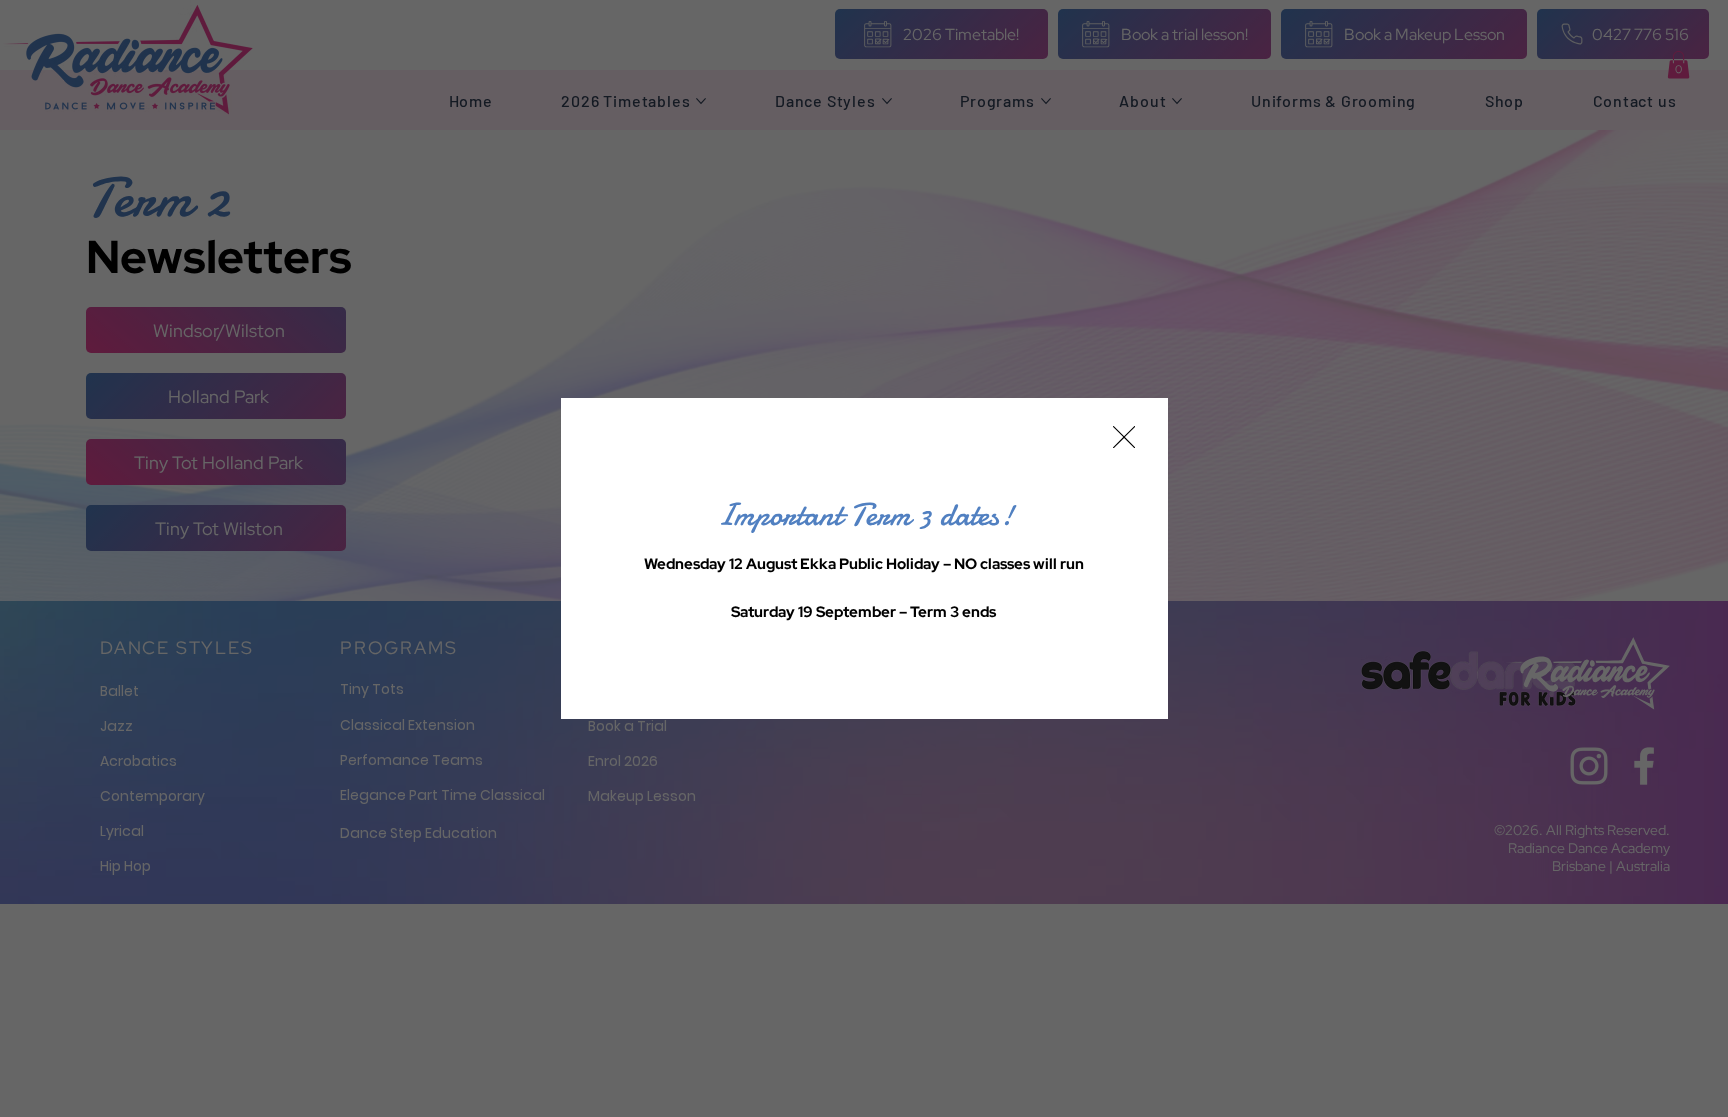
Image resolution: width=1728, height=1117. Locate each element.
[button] (1124, 438)
